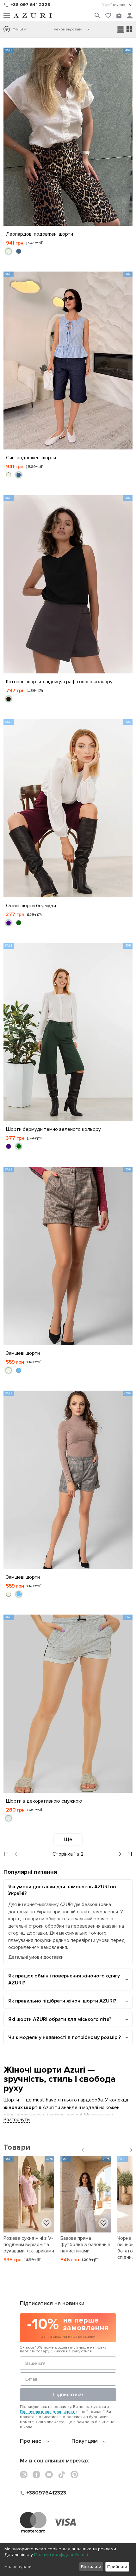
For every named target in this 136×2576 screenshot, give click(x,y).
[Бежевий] (9, 251)
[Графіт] (9, 699)
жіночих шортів (22, 2107)
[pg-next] (119, 1854)
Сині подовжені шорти (31, 458)
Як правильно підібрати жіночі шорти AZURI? (62, 2001)
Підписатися (68, 2395)
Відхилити (91, 2567)
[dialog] (68, 2560)
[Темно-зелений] (19, 923)
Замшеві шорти (23, 1353)
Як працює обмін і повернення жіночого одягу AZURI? (64, 1979)
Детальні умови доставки (36, 1957)
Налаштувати (18, 2567)
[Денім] (19, 251)
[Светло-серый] (9, 1818)
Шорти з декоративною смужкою (44, 1801)
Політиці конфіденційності (61, 2555)
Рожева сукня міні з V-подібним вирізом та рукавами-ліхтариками (29, 2245)
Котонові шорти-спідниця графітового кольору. (60, 682)
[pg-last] (130, 1854)
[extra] (129, 29)
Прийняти (117, 2567)
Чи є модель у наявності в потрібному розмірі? (65, 2037)
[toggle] (117, 5)
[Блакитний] (19, 1370)
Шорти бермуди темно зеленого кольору (53, 1129)
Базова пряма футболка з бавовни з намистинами (85, 2245)
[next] (122, 2151)
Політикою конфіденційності (48, 2412)
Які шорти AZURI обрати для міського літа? (60, 2019)
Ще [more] (68, 1839)
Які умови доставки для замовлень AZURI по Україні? (62, 1890)
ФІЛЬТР (19, 29)
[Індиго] (9, 923)
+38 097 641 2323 (30, 5)
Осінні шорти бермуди (31, 906)
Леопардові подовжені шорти (40, 234)
